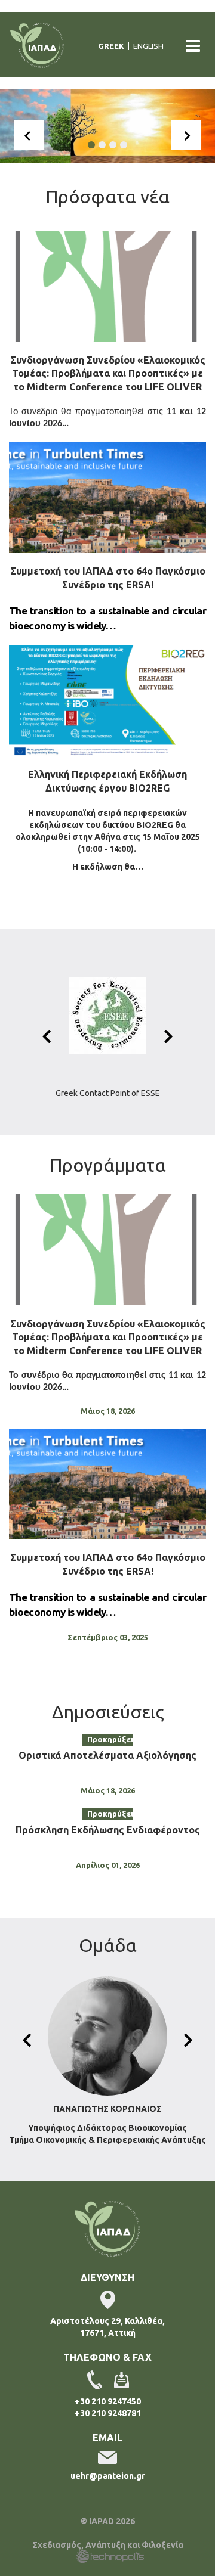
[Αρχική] (42, 46)
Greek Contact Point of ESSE (108, 1093)
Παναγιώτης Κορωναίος (107, 2109)
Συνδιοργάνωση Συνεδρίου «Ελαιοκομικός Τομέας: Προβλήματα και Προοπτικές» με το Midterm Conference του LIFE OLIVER (108, 374)
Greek (111, 46)
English (148, 46)
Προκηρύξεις (110, 1739)
